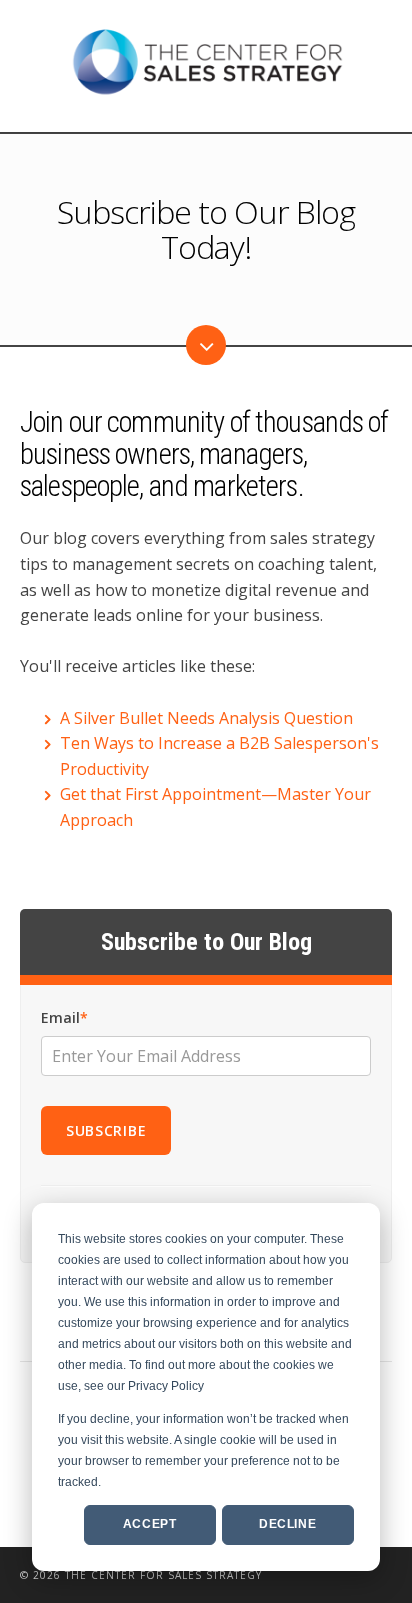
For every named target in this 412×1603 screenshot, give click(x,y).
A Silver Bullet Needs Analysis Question (206, 718)
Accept (150, 1524)
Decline (287, 1524)
